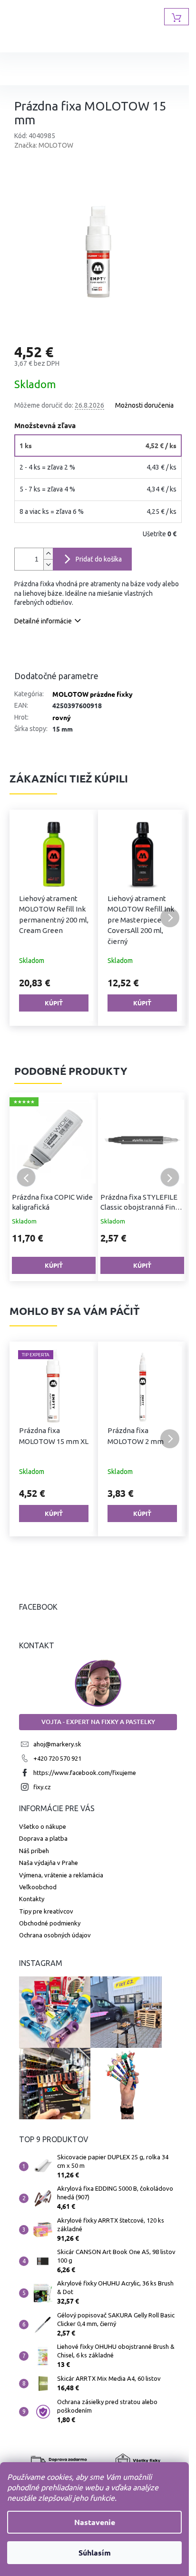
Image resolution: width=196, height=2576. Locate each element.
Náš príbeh (34, 1851)
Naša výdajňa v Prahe (49, 1863)
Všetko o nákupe (43, 1826)
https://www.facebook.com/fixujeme (85, 1773)
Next (170, 1177)
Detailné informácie (43, 621)
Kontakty (32, 1899)
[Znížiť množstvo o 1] (48, 565)
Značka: (44, 145)
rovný (62, 717)
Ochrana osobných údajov (55, 1935)
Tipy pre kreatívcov (46, 1911)
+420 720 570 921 (57, 1758)
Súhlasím (95, 2552)
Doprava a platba (43, 1838)
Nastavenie (95, 2522)
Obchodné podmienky (50, 1923)
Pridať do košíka (99, 559)
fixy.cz (42, 1787)
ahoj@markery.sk (57, 1744)
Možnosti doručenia (144, 405)
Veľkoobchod (38, 1887)
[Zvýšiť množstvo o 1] (48, 554)
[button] (26, 918)
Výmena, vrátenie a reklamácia (61, 1875)
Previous (26, 1177)
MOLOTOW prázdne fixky (93, 694)
